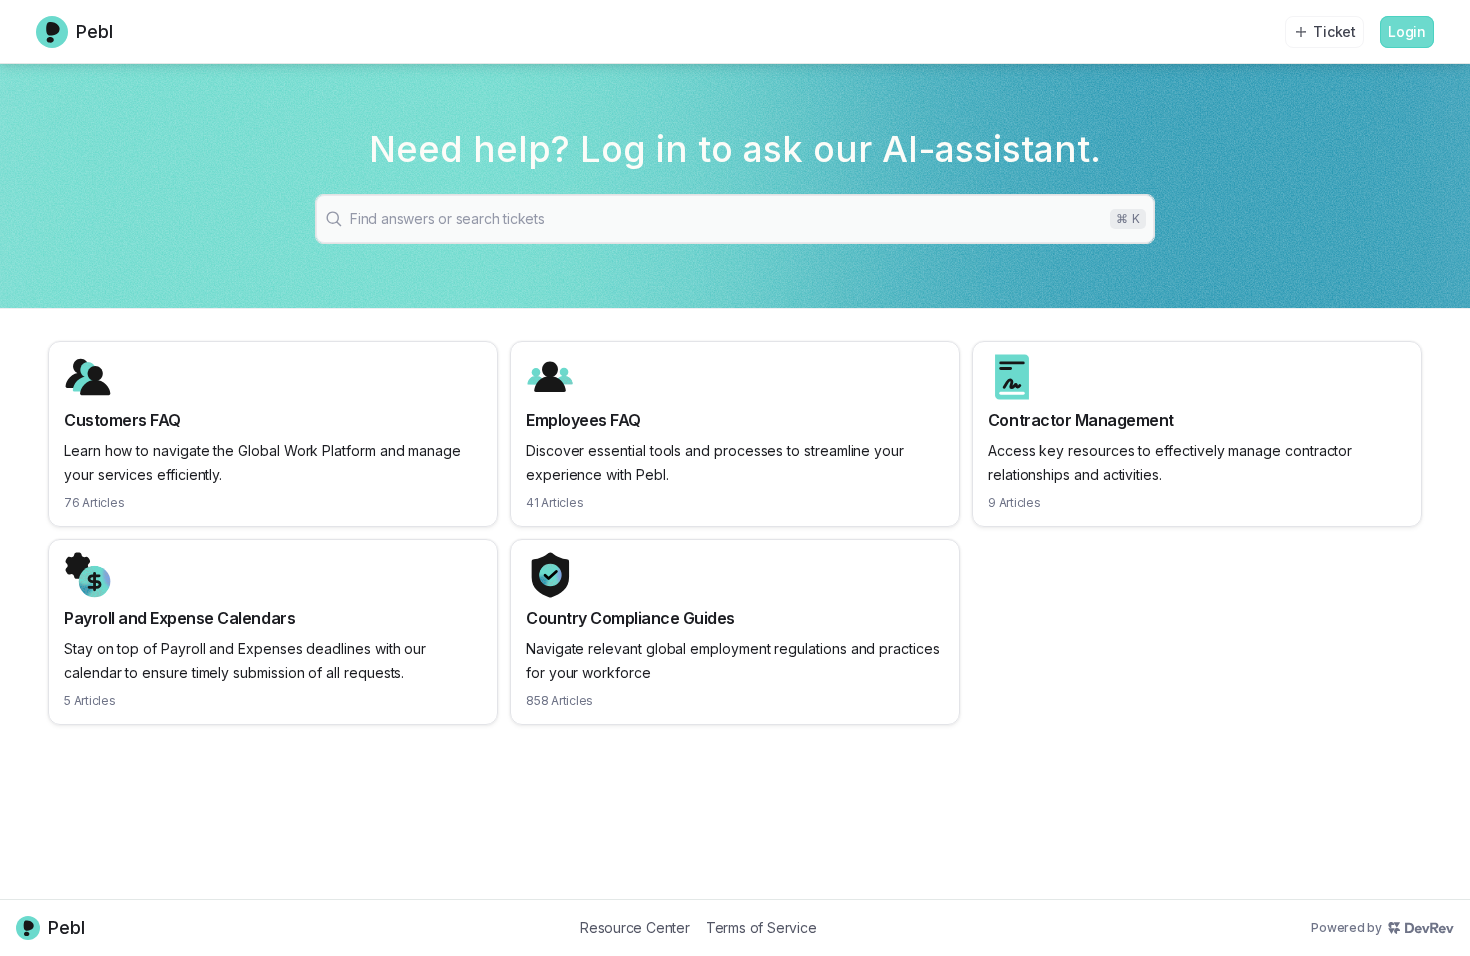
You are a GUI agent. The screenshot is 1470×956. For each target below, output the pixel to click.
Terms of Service (761, 927)
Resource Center (635, 927)
